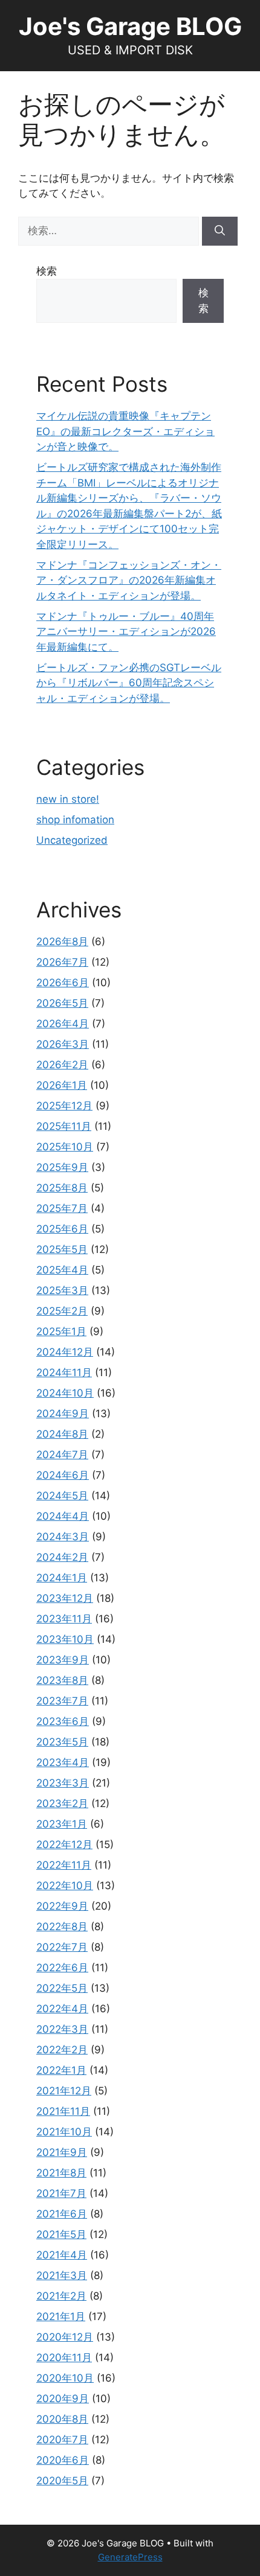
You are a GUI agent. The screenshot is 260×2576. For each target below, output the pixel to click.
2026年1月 (62, 1085)
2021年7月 (61, 2193)
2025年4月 (62, 1270)
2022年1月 (61, 2070)
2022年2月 (62, 2050)
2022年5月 (62, 1988)
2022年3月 (62, 2029)
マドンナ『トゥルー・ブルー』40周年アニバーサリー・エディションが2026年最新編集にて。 (126, 632)
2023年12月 (65, 1598)
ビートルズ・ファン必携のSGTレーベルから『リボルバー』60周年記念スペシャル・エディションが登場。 (129, 683)
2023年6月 (63, 1721)
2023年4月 (63, 1762)
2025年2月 (62, 1311)
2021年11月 (63, 2111)
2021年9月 (62, 2152)
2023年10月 (65, 1639)
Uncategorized (72, 840)
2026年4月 (63, 1024)
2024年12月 (65, 1352)
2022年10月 (65, 1886)
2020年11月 (64, 2358)
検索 (47, 271)
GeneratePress (130, 2557)
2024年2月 (62, 1557)
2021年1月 (61, 2316)
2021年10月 (64, 2132)
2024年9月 (63, 1414)
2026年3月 (63, 1044)
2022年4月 (62, 2009)
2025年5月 (62, 1249)
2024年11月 (64, 1372)
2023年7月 (62, 1701)
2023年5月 (62, 1742)
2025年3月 (62, 1290)
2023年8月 (62, 1680)
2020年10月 (65, 2378)
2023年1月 (62, 1824)
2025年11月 (64, 1126)
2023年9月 (63, 1660)
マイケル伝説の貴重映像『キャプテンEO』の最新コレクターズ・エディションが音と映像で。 (125, 431)
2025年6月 (62, 1229)
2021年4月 (62, 2255)
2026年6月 (63, 983)
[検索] (220, 231)
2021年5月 (61, 2234)
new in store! (68, 799)
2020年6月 (63, 2460)
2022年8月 (62, 1927)
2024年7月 (62, 1455)
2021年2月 (61, 2296)
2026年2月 (62, 1065)
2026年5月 (62, 1003)
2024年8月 (62, 1434)
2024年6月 (63, 1475)
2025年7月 (62, 1208)
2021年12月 (64, 2091)
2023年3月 (63, 1783)
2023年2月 (62, 1803)
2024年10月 (65, 1393)
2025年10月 (65, 1147)
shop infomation (75, 820)
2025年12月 (64, 1106)
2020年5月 (62, 2481)
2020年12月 (65, 2337)
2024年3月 (63, 1537)
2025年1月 (61, 1331)
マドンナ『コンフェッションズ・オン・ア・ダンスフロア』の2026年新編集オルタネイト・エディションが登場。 (129, 580)
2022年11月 (64, 1865)
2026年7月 (62, 962)
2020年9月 (63, 2399)
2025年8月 (62, 1188)
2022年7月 (62, 1947)
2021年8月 (61, 2173)
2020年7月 (62, 2440)
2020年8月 (62, 2419)
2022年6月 (62, 1968)
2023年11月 (64, 1619)
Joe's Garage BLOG (130, 26)
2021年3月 (62, 2275)
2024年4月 (63, 1516)
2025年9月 (62, 1167)
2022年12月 (64, 1844)
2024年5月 (62, 1496)
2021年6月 (62, 2214)
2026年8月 (62, 942)
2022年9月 (62, 1906)
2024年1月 (62, 1578)
